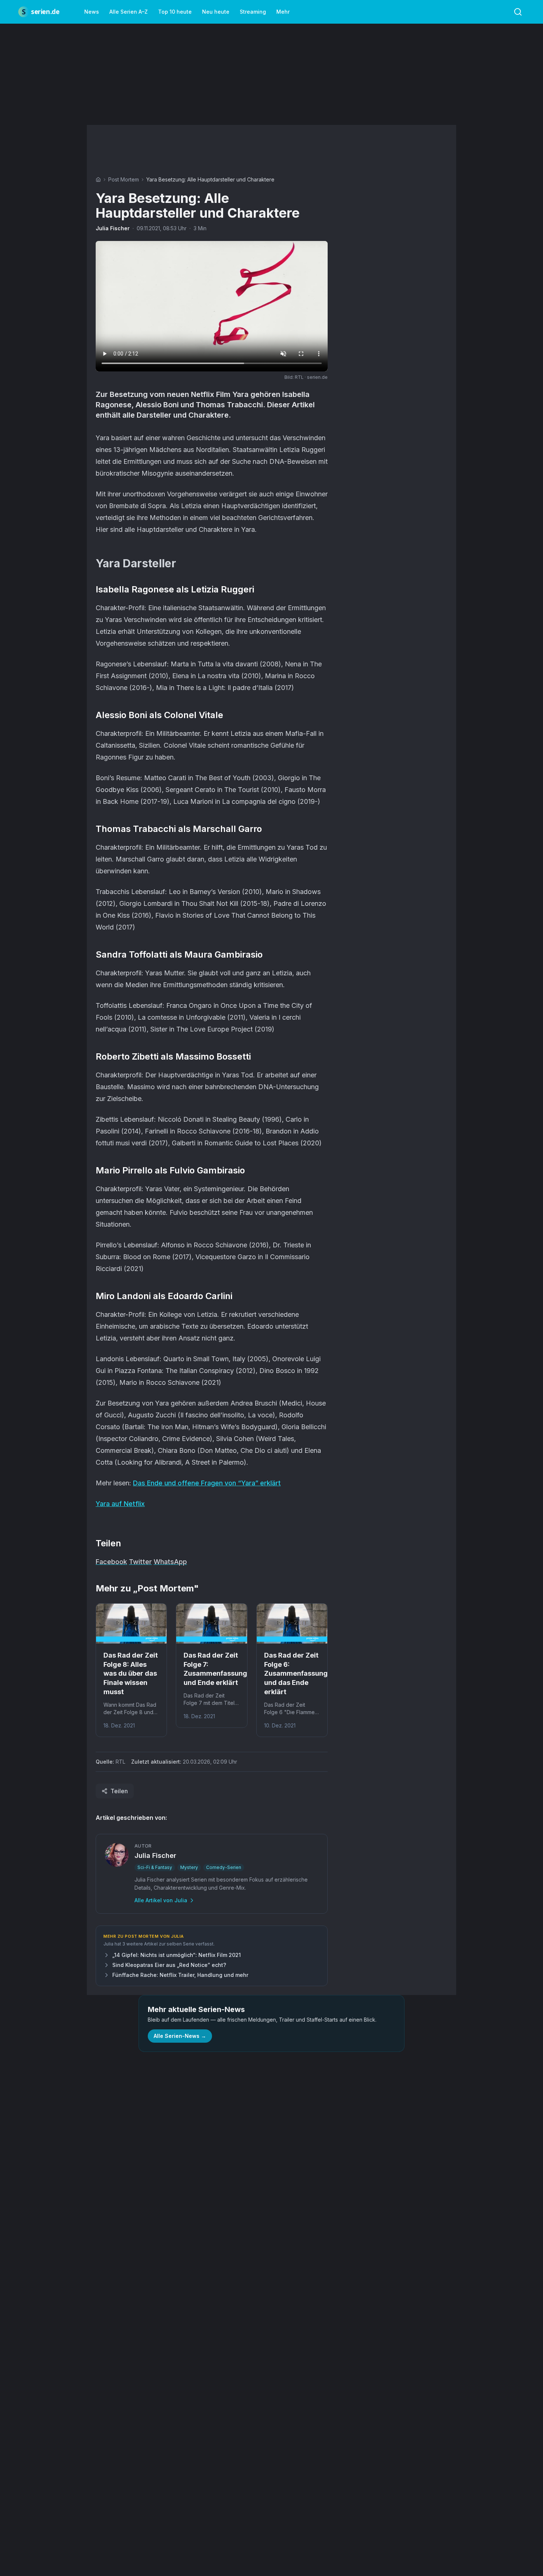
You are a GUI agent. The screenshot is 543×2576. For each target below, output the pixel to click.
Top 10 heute (175, 12)
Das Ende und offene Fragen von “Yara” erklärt (207, 1483)
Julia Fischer (113, 228)
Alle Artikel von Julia (161, 1900)
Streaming (253, 12)
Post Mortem (124, 179)
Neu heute (216, 12)
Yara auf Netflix (120, 1504)
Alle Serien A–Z (129, 12)
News (92, 12)
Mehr (283, 12)
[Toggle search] (518, 12)
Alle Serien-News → (180, 2036)
